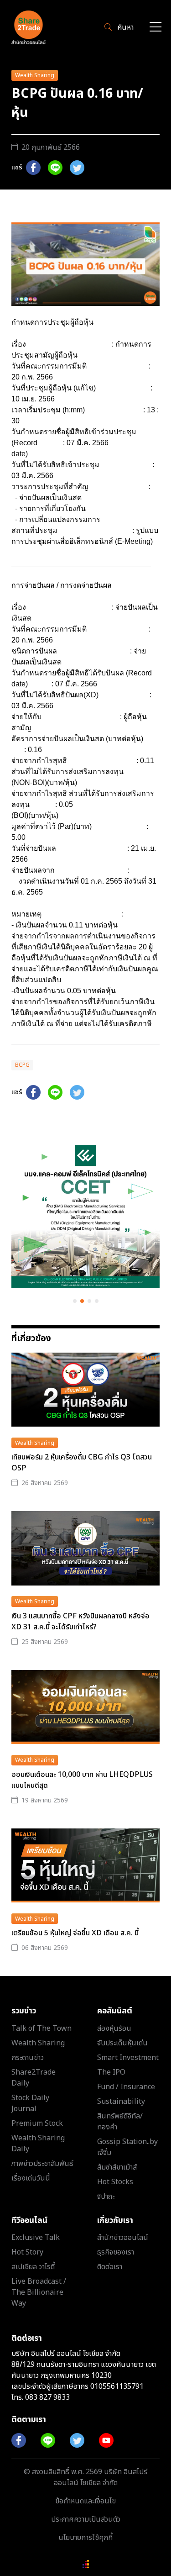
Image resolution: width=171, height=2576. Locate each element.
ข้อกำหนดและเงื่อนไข (85, 2501)
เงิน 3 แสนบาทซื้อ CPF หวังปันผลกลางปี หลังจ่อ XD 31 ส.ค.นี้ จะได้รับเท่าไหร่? (80, 1622)
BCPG (22, 1065)
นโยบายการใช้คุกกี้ (85, 2538)
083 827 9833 (47, 2397)
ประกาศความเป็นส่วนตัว (86, 2519)
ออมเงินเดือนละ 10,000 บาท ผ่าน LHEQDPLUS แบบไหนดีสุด (82, 1780)
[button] (75, 1301)
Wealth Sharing (35, 75)
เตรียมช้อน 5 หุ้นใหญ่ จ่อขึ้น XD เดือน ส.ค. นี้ (75, 1933)
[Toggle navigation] (155, 28)
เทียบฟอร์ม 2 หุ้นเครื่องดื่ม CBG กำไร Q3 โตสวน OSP (82, 1463)
